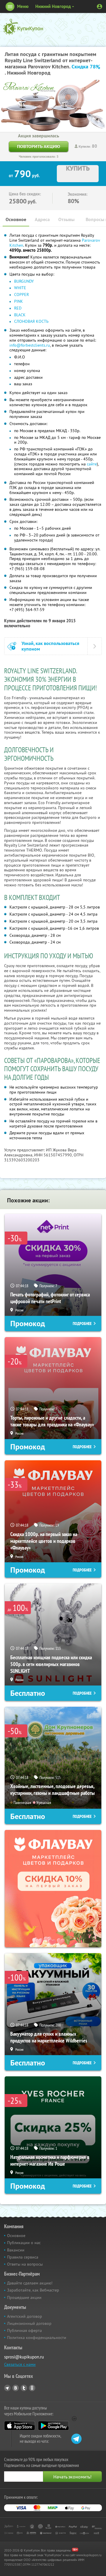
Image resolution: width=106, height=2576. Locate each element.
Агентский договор (25, 2316)
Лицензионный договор (29, 2323)
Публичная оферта (24, 2330)
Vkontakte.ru (16, 2388)
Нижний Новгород (53, 6)
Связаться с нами (20, 2364)
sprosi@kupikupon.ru (24, 2357)
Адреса (42, 219)
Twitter (24, 2388)
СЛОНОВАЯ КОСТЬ (31, 321)
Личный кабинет (100, 6)
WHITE (20, 288)
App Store (20, 2426)
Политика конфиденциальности (37, 2338)
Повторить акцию (39, 146)
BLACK (20, 315)
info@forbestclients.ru (30, 345)
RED (18, 308)
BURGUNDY (24, 281)
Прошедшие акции (24, 2297)
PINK (19, 301)
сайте (92, 464)
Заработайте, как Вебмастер (33, 2290)
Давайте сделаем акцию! (30, 2283)
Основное (16, 219)
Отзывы (66, 219)
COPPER (21, 294)
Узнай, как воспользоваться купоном (50, 646)
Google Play (53, 2426)
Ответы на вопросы (25, 2264)
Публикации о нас (24, 2243)
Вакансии (16, 2250)
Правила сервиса (23, 2257)
